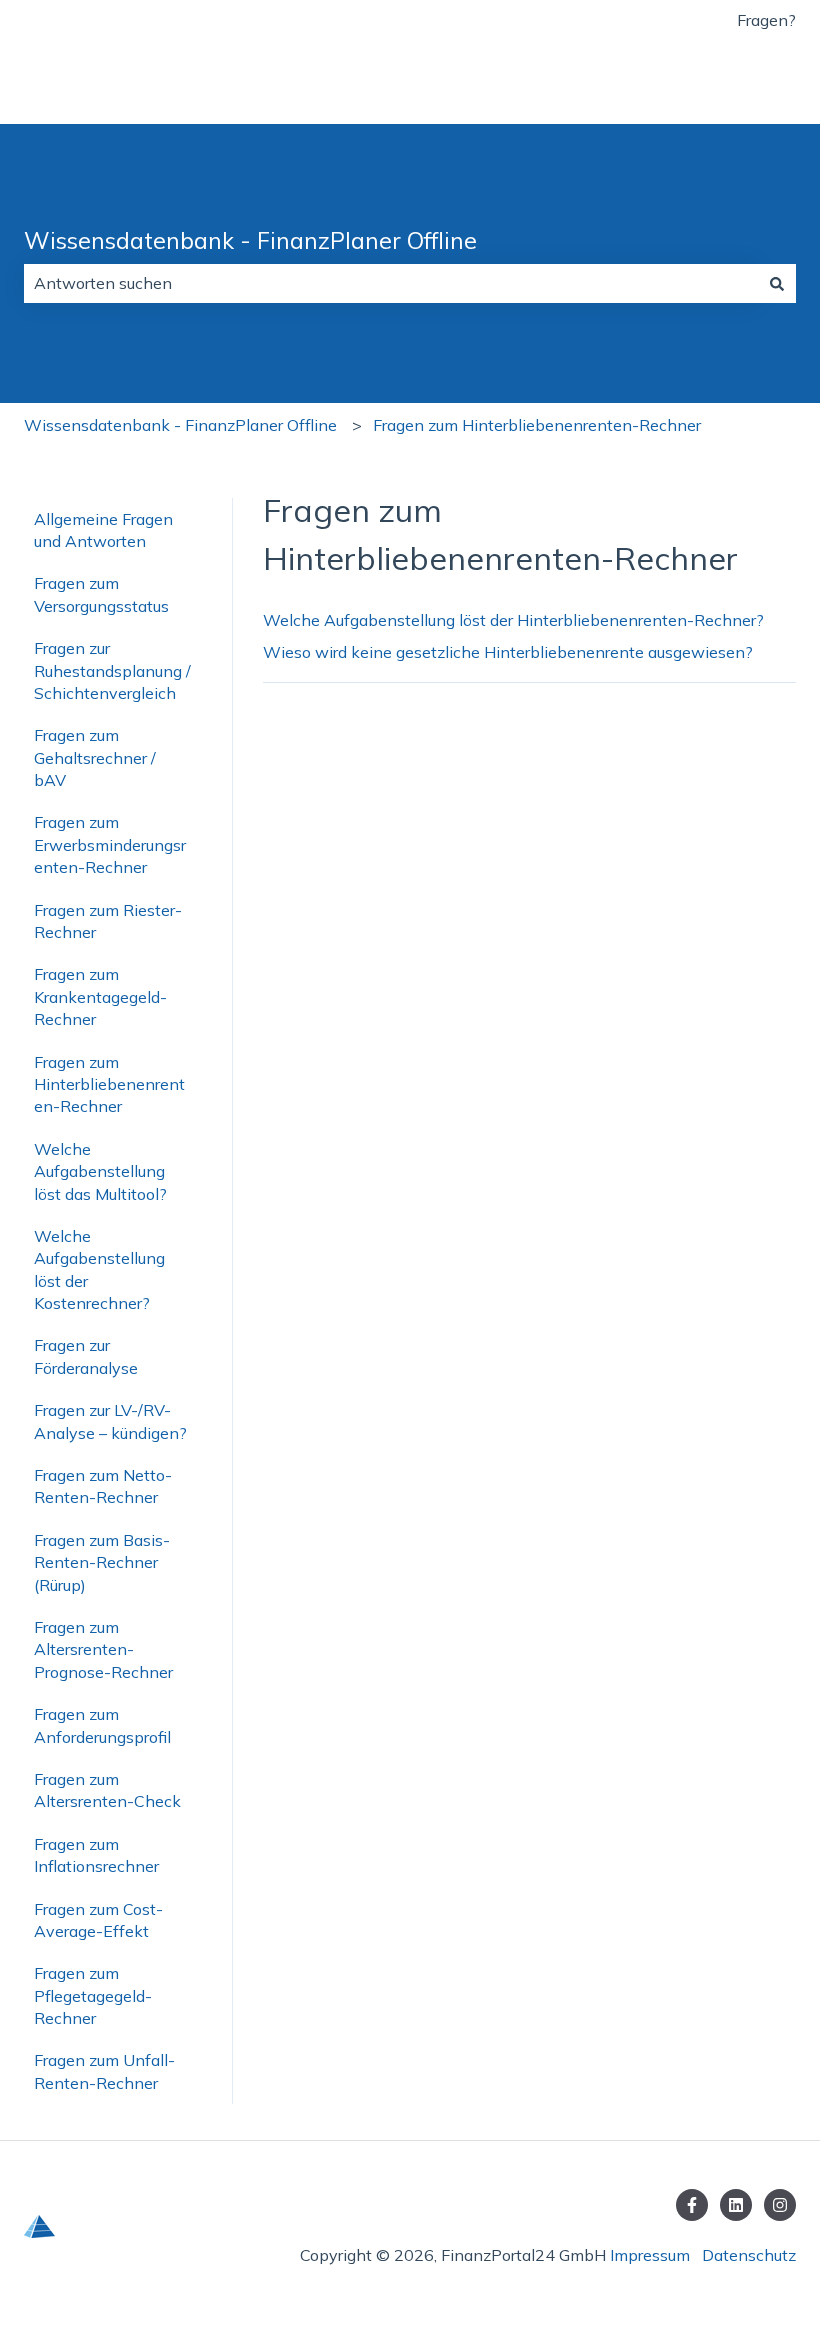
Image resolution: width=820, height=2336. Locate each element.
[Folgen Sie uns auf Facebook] (692, 2205)
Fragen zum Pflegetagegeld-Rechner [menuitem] (93, 1995)
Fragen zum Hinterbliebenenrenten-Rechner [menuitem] (109, 1084)
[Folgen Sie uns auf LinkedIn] (736, 2205)
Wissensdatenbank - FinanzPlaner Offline (250, 240)
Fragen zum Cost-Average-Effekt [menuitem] (98, 1920)
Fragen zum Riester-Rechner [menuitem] (108, 921)
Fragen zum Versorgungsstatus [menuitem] (101, 594)
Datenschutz (749, 2255)
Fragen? (766, 20)
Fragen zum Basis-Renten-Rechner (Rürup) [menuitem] (102, 1562)
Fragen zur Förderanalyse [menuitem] (86, 1356)
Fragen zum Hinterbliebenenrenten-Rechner (537, 425)
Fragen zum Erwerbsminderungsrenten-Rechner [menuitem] (110, 844)
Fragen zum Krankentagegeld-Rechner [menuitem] (100, 996)
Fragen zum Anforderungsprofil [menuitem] (102, 1725)
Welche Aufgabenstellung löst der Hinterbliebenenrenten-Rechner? (513, 620)
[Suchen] (777, 283)
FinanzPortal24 (719, 82)
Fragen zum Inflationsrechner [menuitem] (96, 1855)
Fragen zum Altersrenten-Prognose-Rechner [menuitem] (103, 1649)
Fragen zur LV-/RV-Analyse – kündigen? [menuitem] (110, 1421)
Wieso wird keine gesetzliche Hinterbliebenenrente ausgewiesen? (508, 652)
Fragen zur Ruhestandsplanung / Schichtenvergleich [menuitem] (112, 670)
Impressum (650, 2255)
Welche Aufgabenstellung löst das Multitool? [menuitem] (100, 1171)
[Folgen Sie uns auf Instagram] (780, 2205)
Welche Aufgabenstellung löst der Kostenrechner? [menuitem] (99, 1269)
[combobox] (391, 283)
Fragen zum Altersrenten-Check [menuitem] (107, 1790)
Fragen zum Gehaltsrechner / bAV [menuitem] (95, 757)
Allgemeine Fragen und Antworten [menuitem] (103, 530)
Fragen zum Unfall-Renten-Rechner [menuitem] (104, 2071)
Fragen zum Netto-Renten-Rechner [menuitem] (103, 1486)
